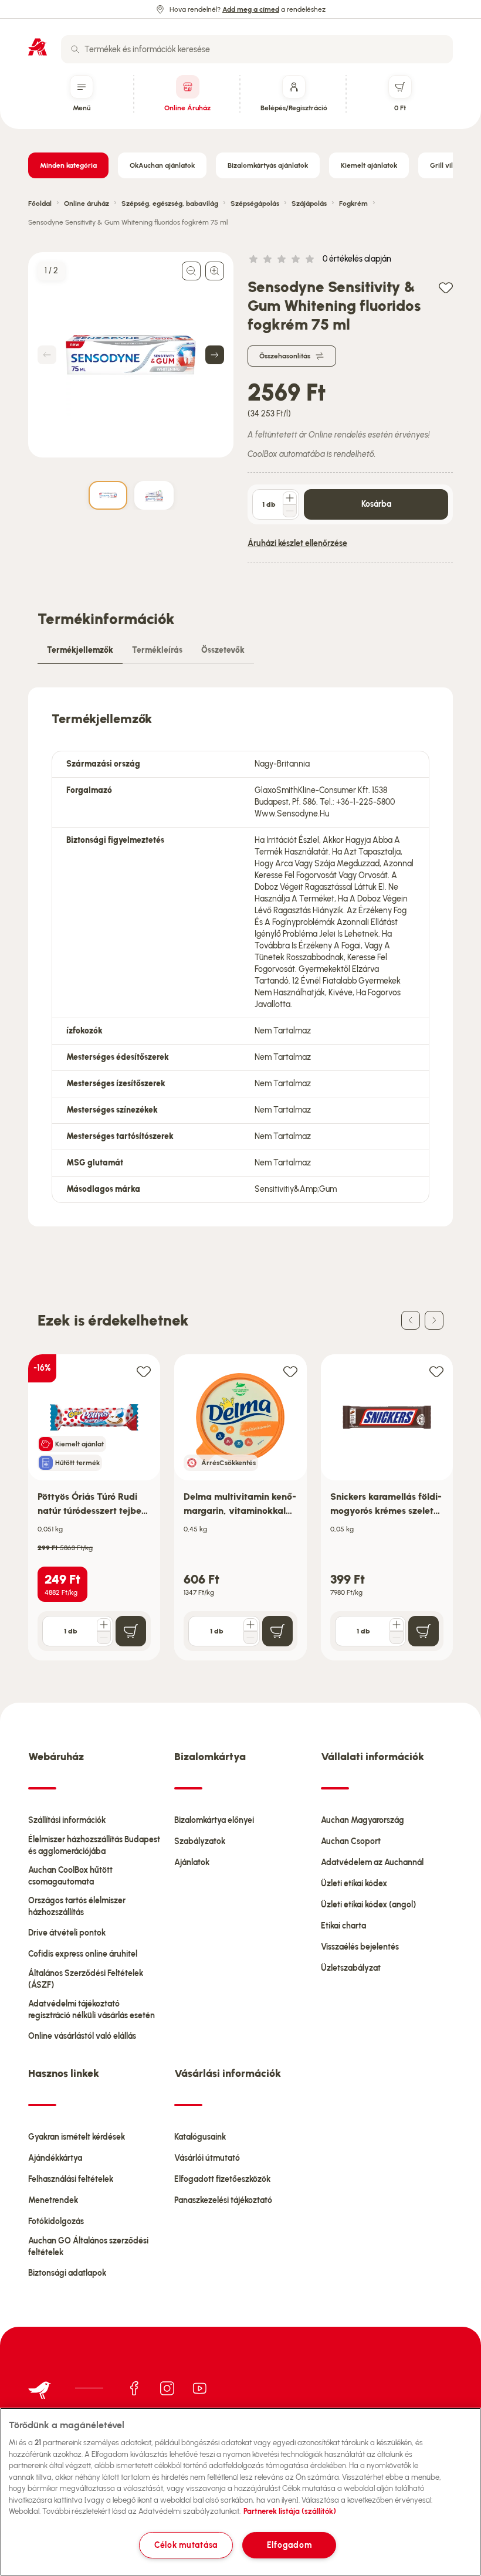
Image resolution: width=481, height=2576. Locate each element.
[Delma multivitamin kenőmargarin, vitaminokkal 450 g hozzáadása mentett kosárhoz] (290, 1371)
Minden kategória (68, 165)
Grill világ (446, 165)
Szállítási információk (67, 1820)
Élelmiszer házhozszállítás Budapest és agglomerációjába (94, 1845)
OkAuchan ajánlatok (162, 165)
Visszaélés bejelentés (360, 1947)
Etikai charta (343, 1926)
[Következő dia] (434, 1320)
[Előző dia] (411, 1320)
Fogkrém (353, 204)
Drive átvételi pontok (67, 1933)
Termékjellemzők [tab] (80, 650)
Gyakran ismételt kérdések (77, 2137)
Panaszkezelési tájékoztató (223, 2200)
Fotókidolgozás (56, 2221)
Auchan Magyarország (363, 1820)
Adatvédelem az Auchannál (372, 1862)
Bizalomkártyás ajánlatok (268, 165)
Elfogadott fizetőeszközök (222, 2179)
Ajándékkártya (55, 2158)
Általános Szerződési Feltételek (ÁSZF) (86, 1979)
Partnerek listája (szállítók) (290, 2511)
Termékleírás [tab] (157, 650)
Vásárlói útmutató (207, 2158)
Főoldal (40, 204)
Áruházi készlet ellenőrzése (297, 543)
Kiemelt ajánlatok (369, 165)
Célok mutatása (186, 2545)
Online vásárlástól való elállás (82, 2036)
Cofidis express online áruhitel (83, 1954)
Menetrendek (53, 2200)
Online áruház (87, 204)
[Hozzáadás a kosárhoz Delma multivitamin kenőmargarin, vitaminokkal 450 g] (277, 1631)
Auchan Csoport (351, 1841)
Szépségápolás (255, 204)
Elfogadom (289, 2545)
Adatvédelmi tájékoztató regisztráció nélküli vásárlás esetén (92, 2010)
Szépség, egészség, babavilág (170, 204)
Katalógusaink (200, 2137)
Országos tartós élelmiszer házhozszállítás (77, 1906)
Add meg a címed (251, 9)
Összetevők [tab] (223, 650)
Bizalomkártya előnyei (214, 1820)
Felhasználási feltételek (71, 2179)
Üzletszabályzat (351, 1968)
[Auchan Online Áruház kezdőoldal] (38, 47)
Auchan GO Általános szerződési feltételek (88, 2247)
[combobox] (257, 49)
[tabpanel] (240, 957)
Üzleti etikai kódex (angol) (368, 1905)
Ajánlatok (192, 1862)
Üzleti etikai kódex (354, 1884)
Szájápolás (309, 204)
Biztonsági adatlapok (67, 2273)
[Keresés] (75, 49)
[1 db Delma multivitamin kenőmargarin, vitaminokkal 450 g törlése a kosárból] (250, 1638)
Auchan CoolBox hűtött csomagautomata (70, 1876)
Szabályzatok (200, 1841)
